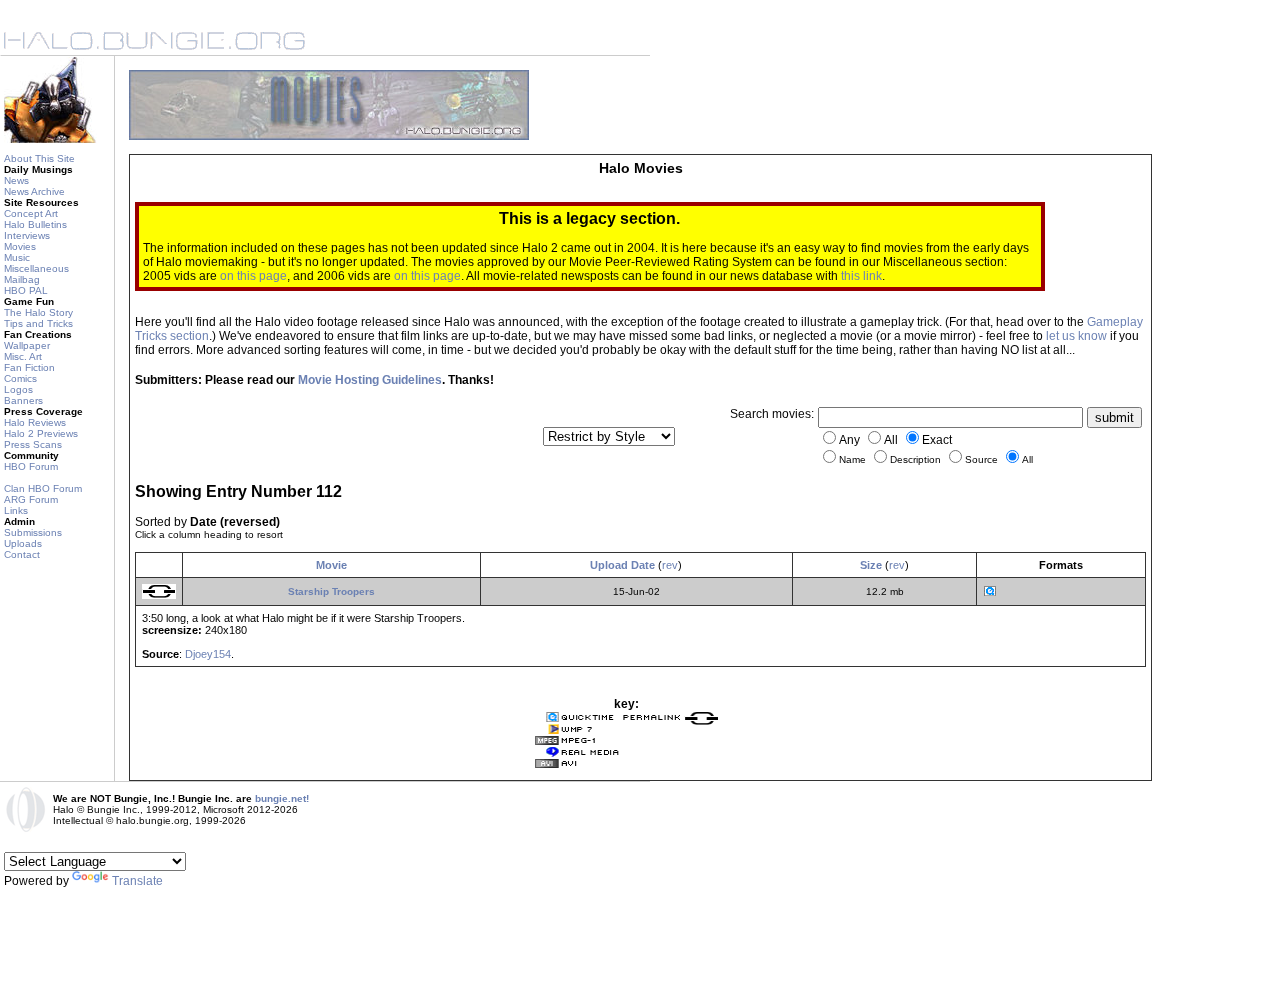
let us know (1076, 336)
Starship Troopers (331, 591)
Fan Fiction (29, 367)
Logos (18, 389)
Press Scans (33, 444)
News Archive (34, 191)
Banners (23, 400)
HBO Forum (31, 466)
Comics (20, 378)
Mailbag (22, 279)
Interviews (27, 235)
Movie (331, 565)
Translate (137, 881)
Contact (22, 554)
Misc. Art (23, 356)
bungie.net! (282, 798)
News (16, 180)
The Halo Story (38, 312)
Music (17, 257)
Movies (20, 246)
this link (861, 276)
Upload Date (622, 565)
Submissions (33, 532)
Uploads (23, 543)
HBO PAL (26, 290)
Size (871, 565)
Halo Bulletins (35, 224)
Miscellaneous (36, 268)
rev (670, 565)
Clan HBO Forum (43, 488)
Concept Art (31, 213)
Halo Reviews (35, 422)
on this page (253, 276)
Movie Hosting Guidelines (370, 380)
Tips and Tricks (38, 323)
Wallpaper (27, 345)
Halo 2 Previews (41, 433)
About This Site (39, 158)
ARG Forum (31, 499)
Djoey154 (208, 654)
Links (16, 510)
